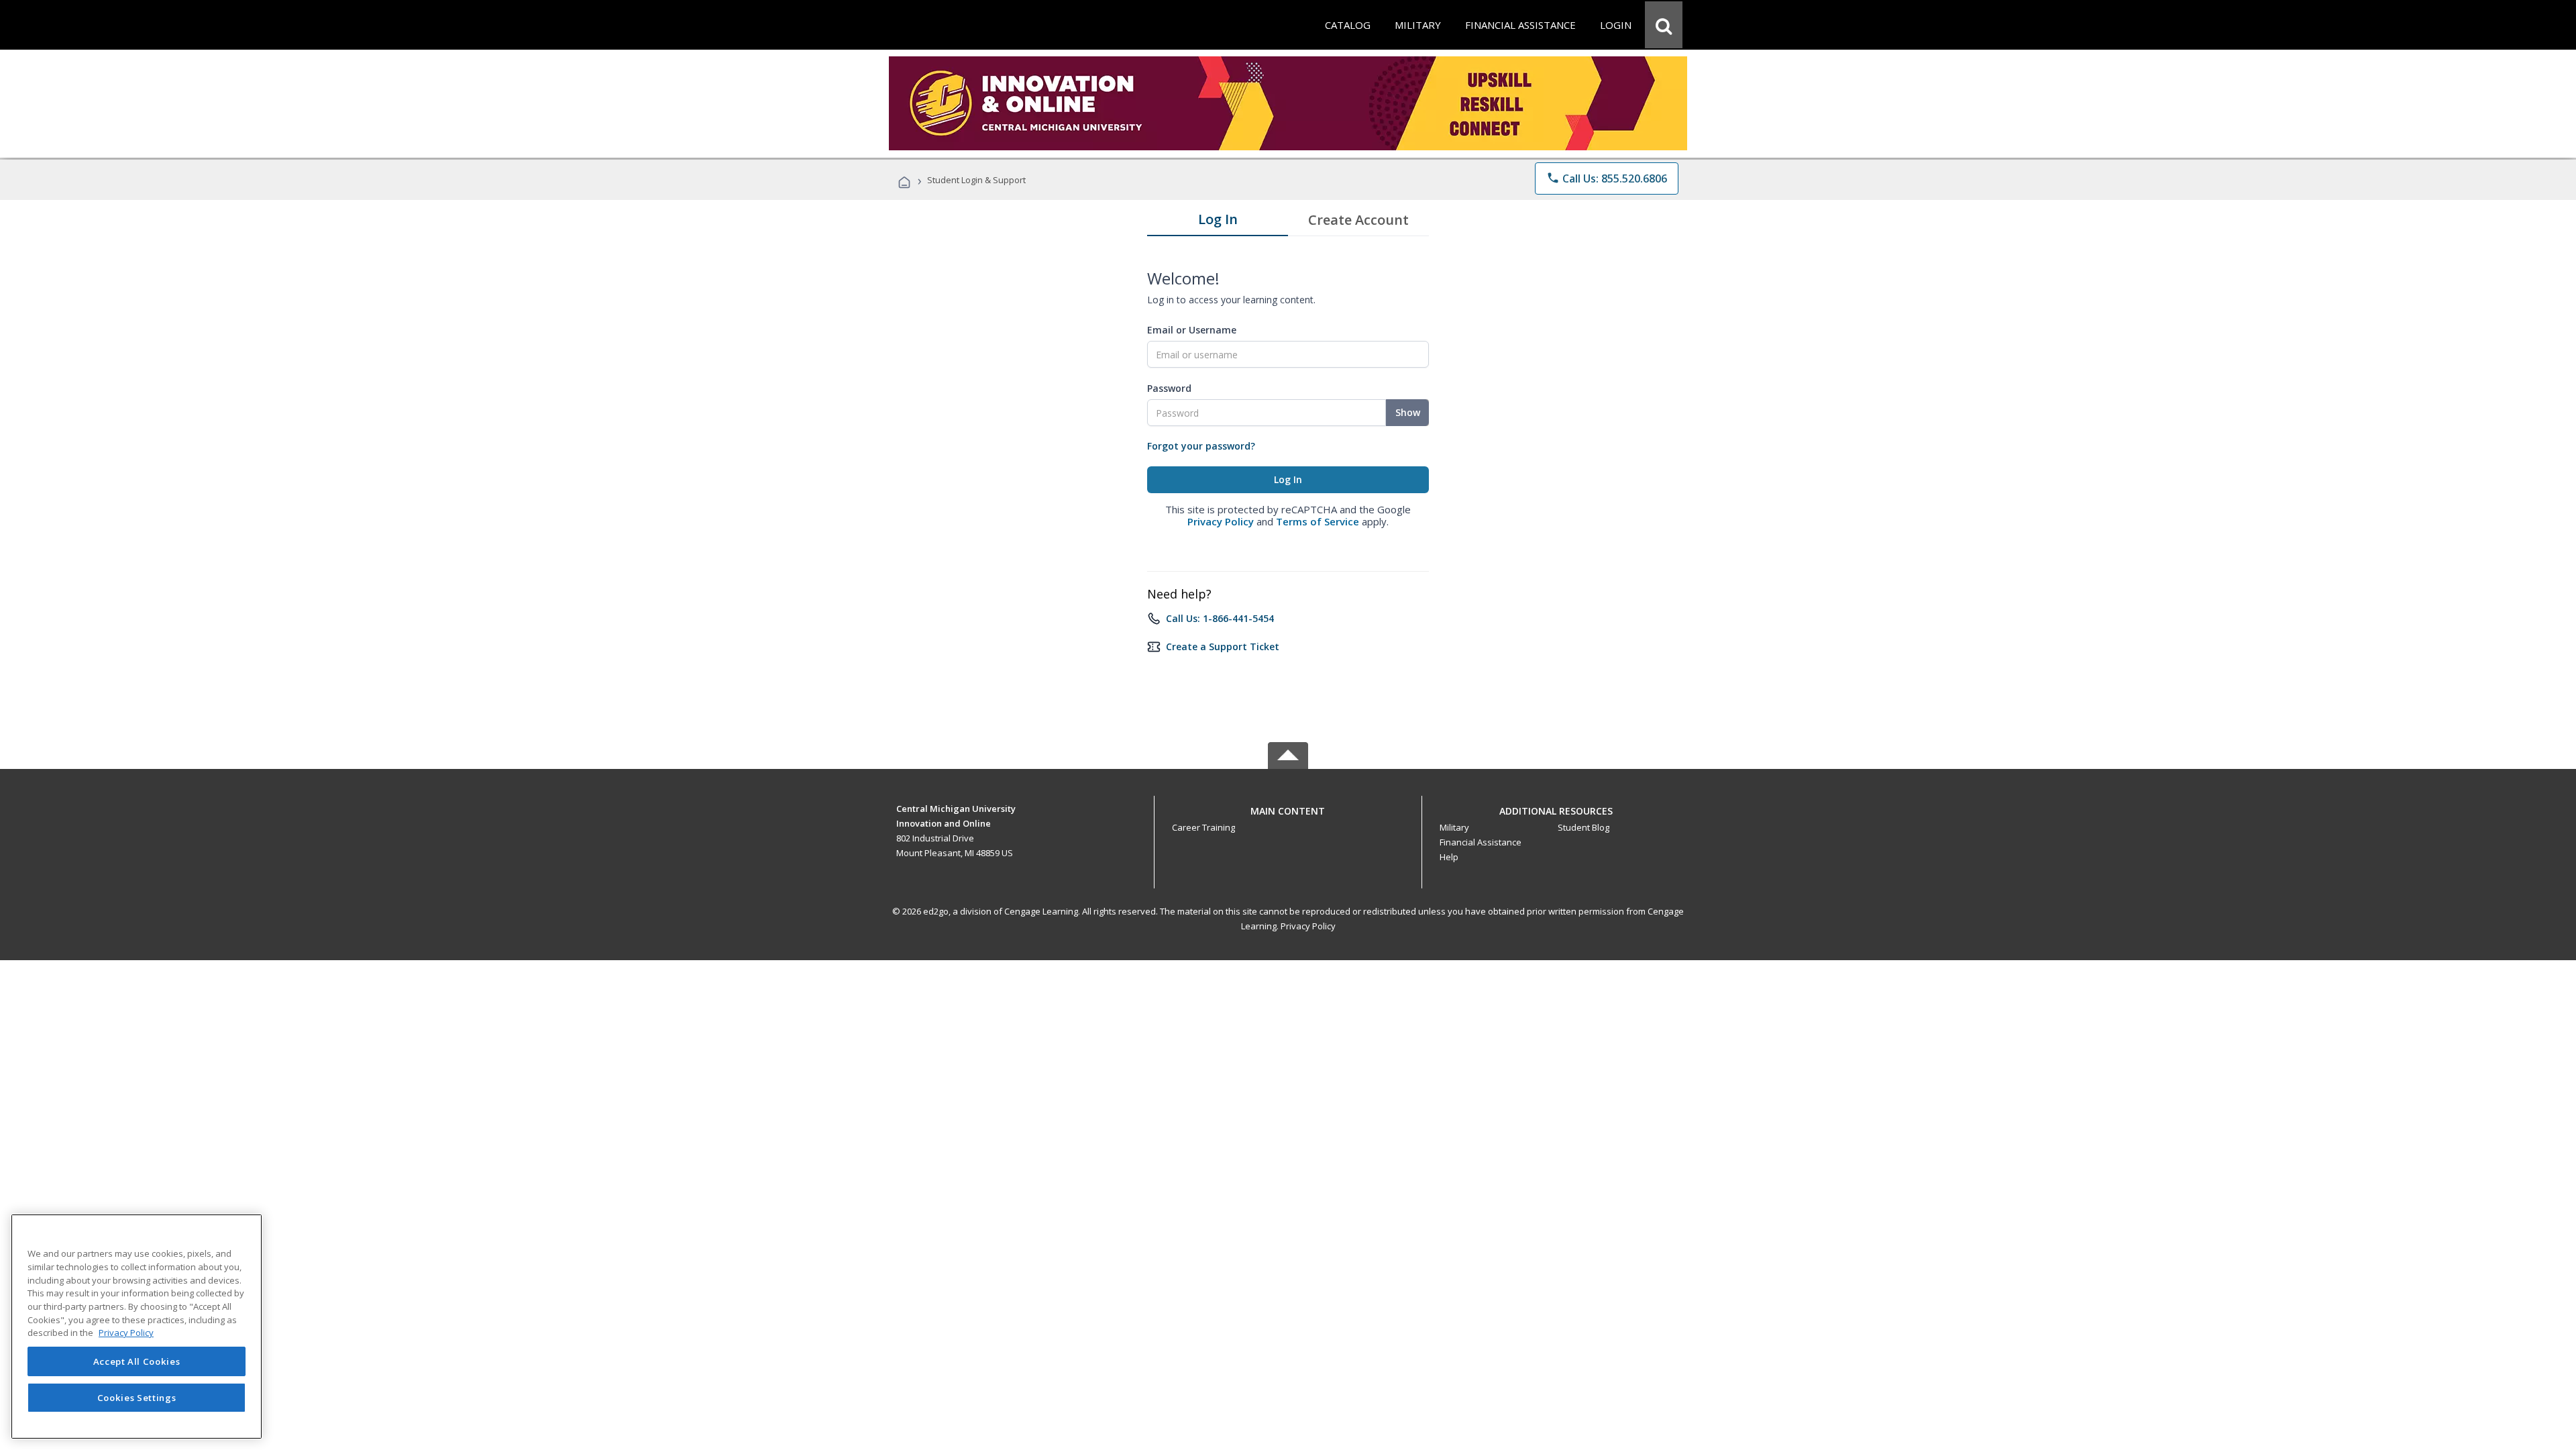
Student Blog (1584, 827)
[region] (137, 1327)
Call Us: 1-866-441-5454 (1220, 618)
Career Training (1203, 827)
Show (1408, 412)
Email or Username (1192, 330)
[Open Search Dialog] (1664, 25)
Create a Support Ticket (1223, 646)
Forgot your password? (1201, 446)
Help (1449, 857)
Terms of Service (1318, 521)
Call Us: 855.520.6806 (1607, 178)
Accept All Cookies (137, 1361)
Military (1454, 827)
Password (1169, 388)
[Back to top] (1288, 808)
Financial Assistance (1481, 842)
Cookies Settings (137, 1398)
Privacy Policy (1221, 521)
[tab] (1218, 222)
